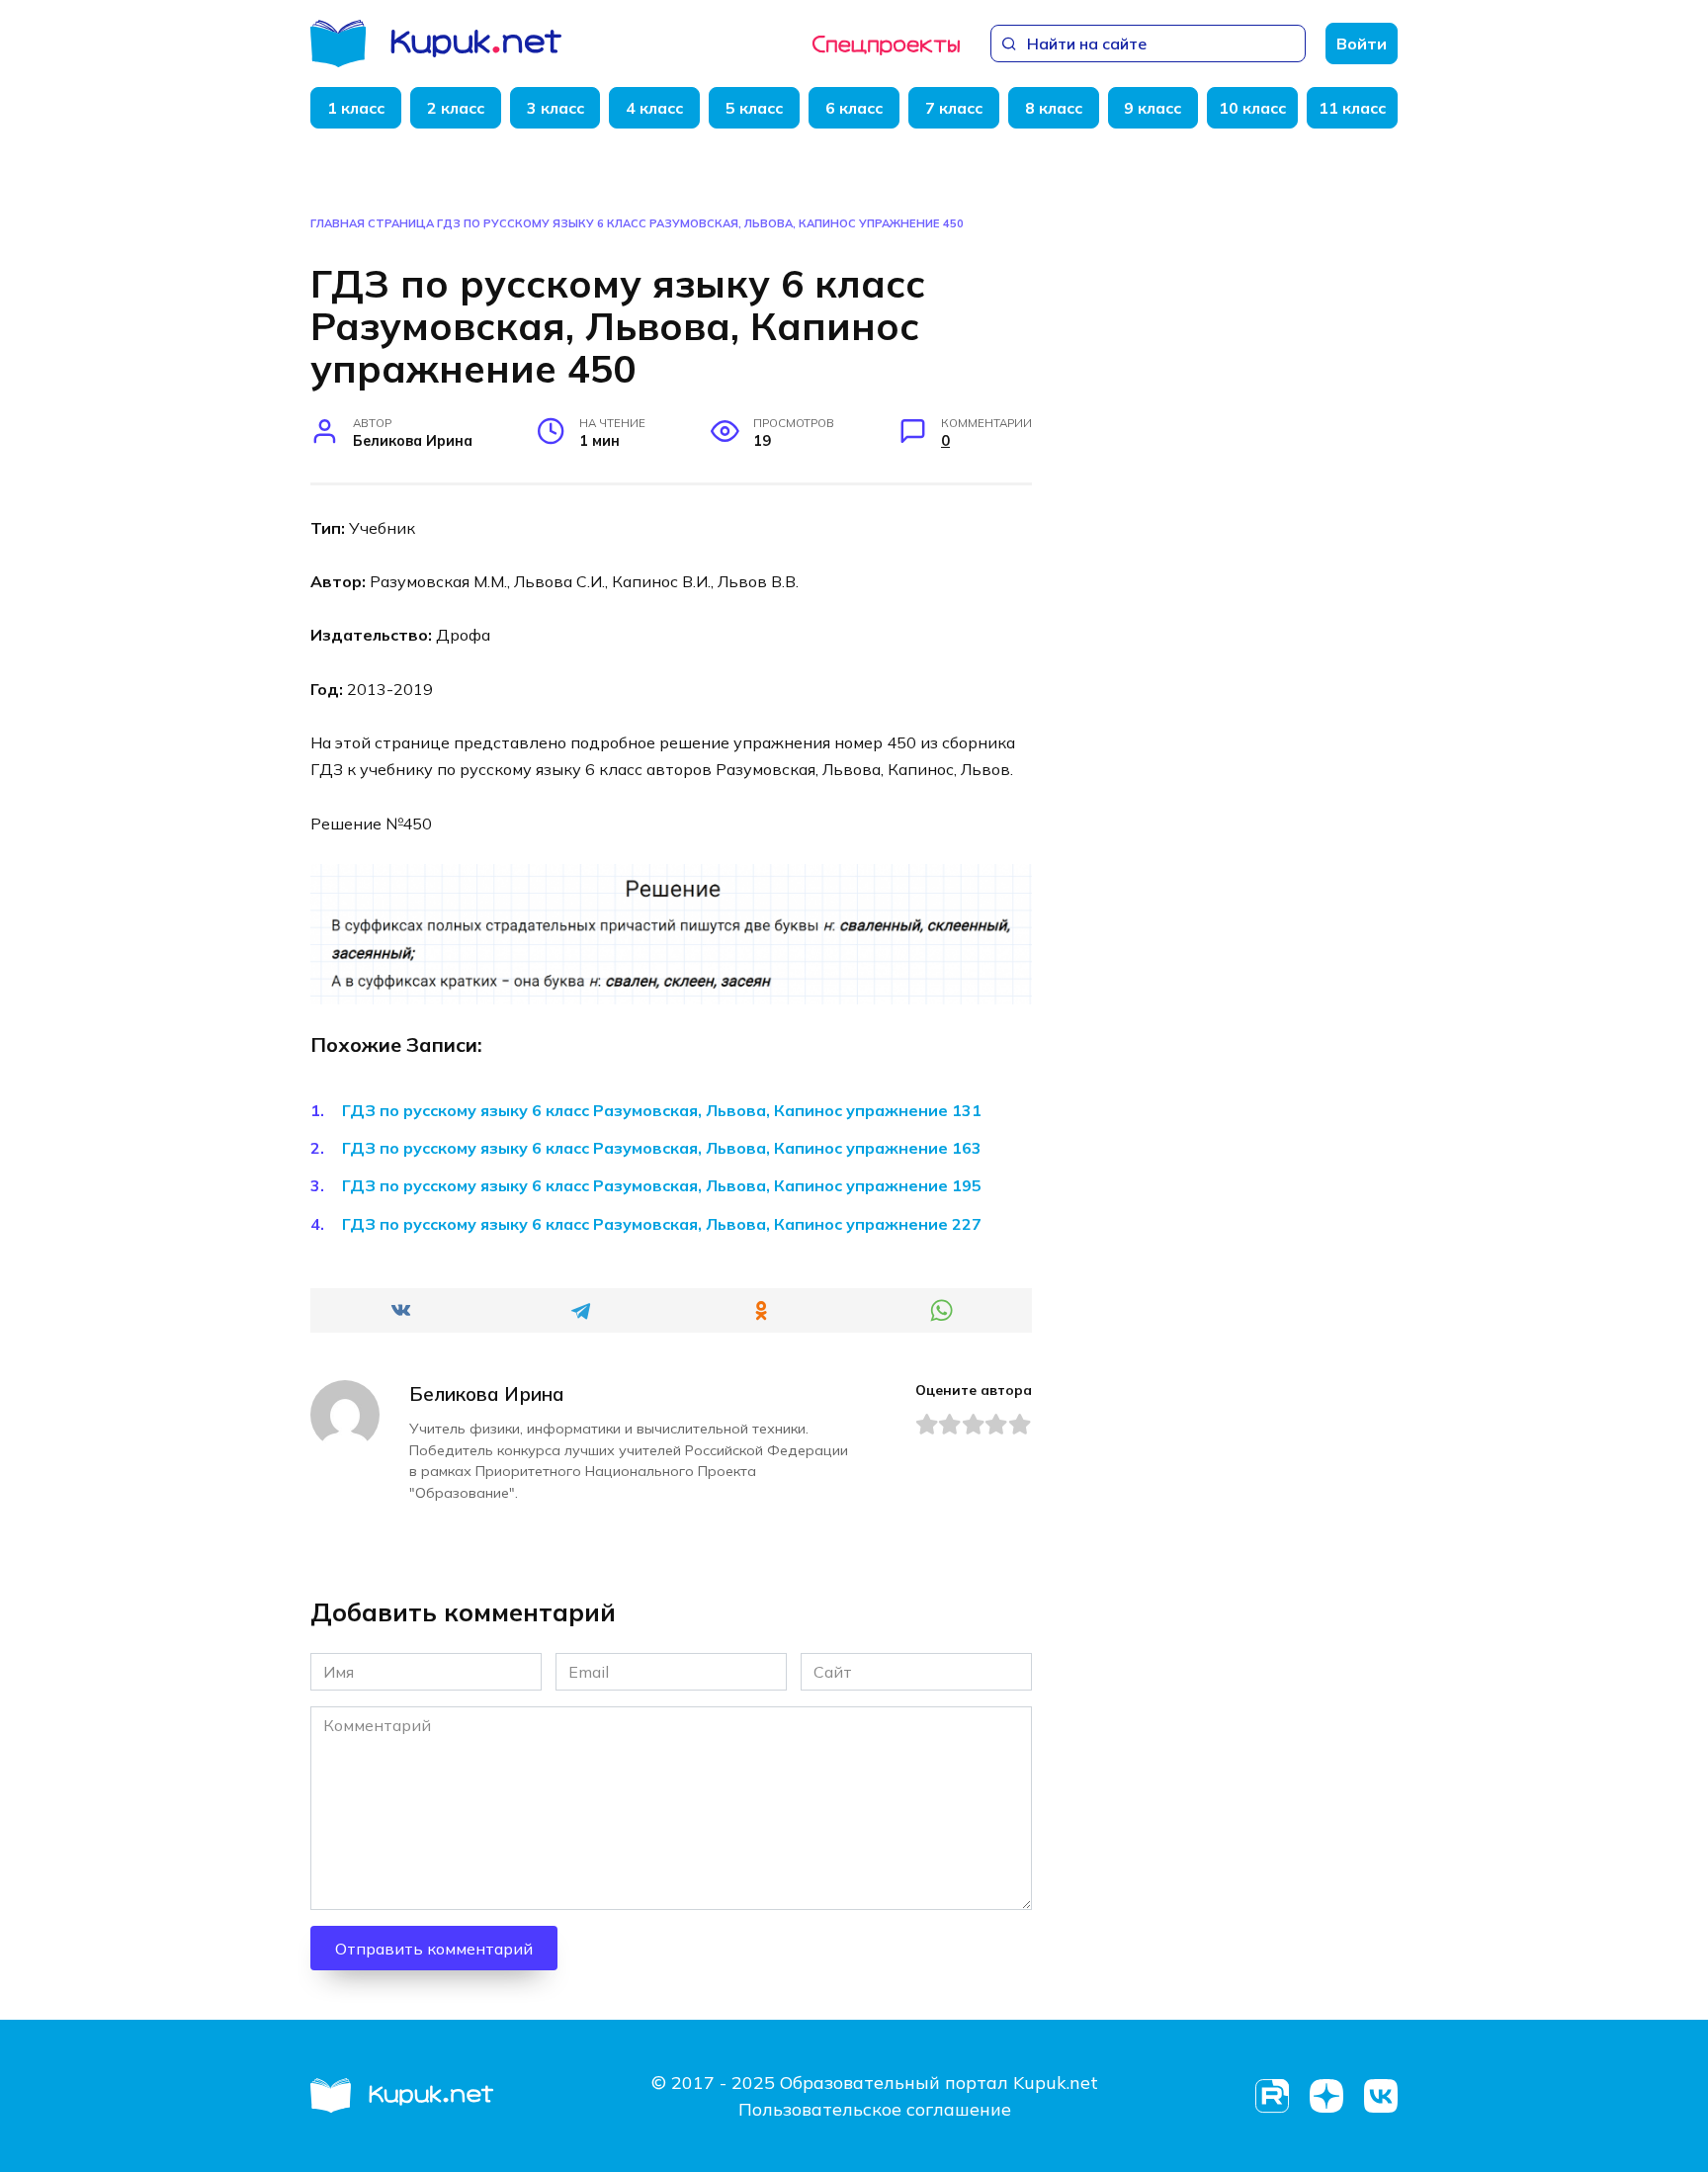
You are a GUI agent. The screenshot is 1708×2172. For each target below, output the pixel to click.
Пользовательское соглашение (875, 2109)
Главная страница (372, 223)
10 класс (1252, 108)
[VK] (1380, 2096)
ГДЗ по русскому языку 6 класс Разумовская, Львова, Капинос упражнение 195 (662, 1185)
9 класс (1153, 108)
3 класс (555, 108)
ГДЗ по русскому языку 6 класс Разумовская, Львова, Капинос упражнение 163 (662, 1148)
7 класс (954, 108)
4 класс (654, 108)
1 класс (356, 108)
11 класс (1352, 108)
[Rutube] (1272, 2096)
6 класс (854, 108)
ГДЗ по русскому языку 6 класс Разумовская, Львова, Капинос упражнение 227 (662, 1224)
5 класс (754, 108)
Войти (1362, 43)
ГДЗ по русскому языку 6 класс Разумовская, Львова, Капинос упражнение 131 (662, 1110)
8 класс (1054, 108)
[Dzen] (1326, 2096)
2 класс (456, 108)
